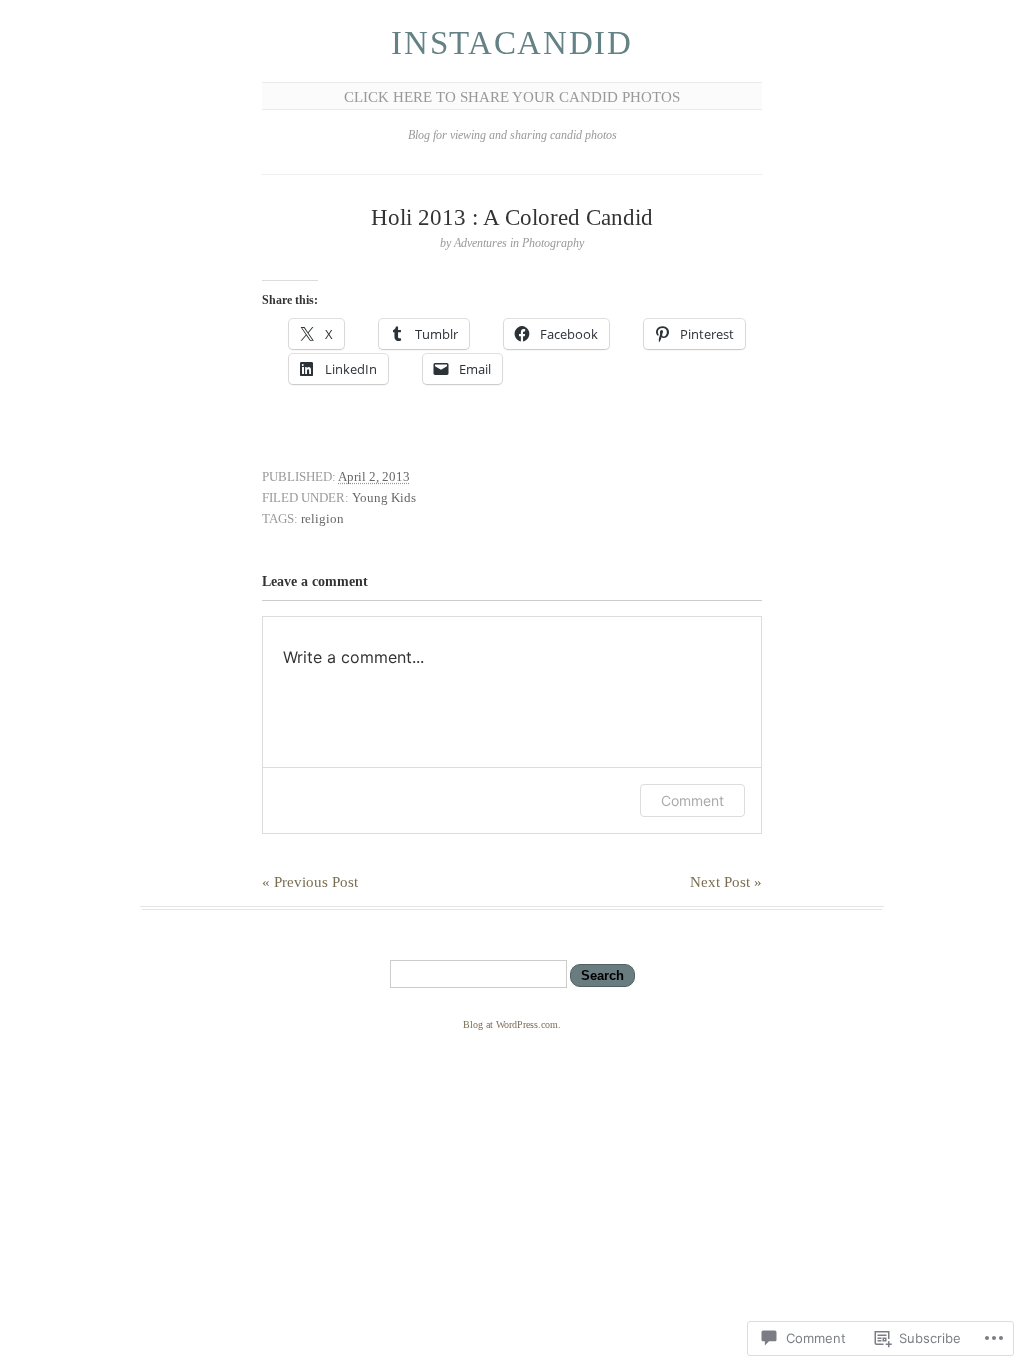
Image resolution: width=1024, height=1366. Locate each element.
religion (322, 518)
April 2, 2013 (374, 476)
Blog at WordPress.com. (512, 1024)
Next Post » (726, 882)
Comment (692, 800)
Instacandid (511, 43)
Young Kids (384, 497)
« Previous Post (310, 882)
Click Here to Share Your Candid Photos (512, 97)
